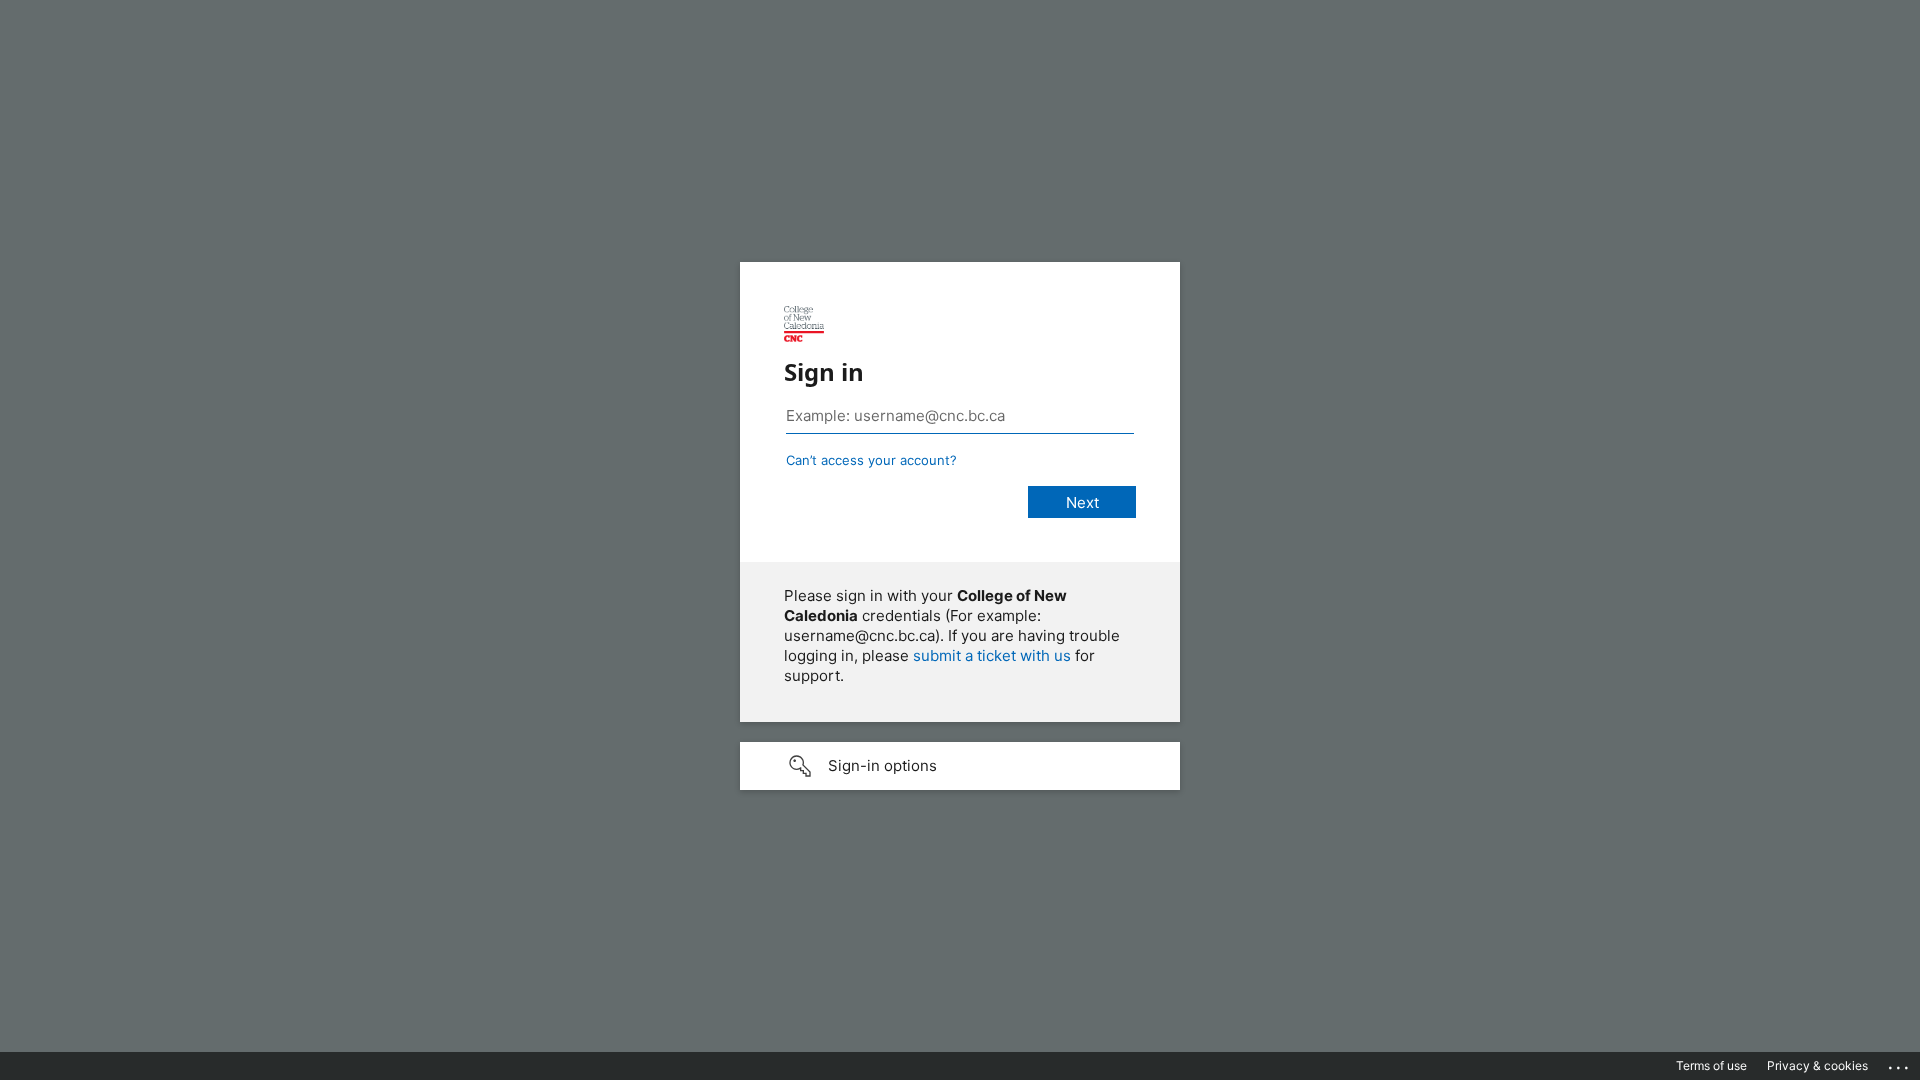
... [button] (1900, 1063)
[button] (960, 766)
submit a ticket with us (992, 655)
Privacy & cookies (1817, 1065)
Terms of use (1711, 1065)
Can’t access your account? (871, 460)
